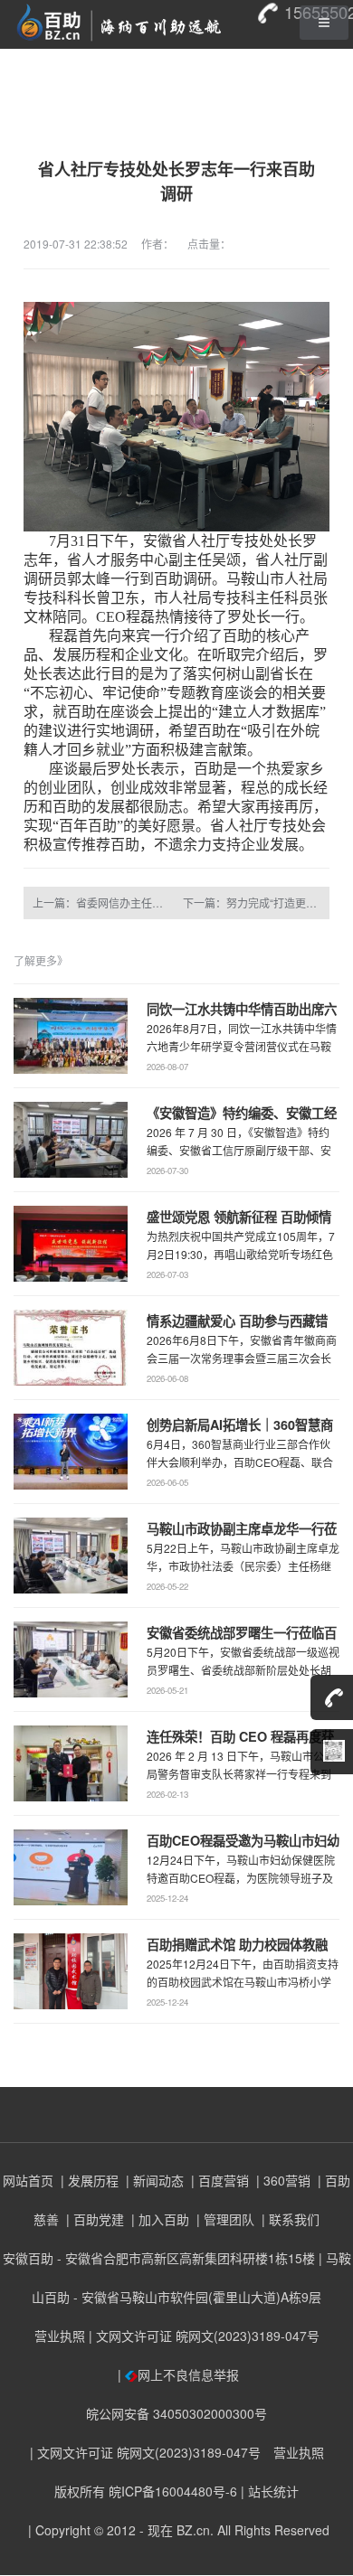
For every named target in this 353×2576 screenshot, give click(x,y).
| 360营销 (281, 2180)
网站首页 (28, 2180)
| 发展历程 (88, 2180)
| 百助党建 (93, 2219)
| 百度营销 (218, 2180)
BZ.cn (193, 2530)
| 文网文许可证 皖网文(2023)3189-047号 (204, 2336)
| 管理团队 (224, 2219)
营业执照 (60, 2336)
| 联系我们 (289, 2219)
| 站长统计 (270, 2491)
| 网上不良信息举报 (176, 2374)
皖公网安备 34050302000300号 (176, 2413)
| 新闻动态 (153, 2180)
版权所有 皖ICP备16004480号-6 (146, 2491)
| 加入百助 (158, 2219)
